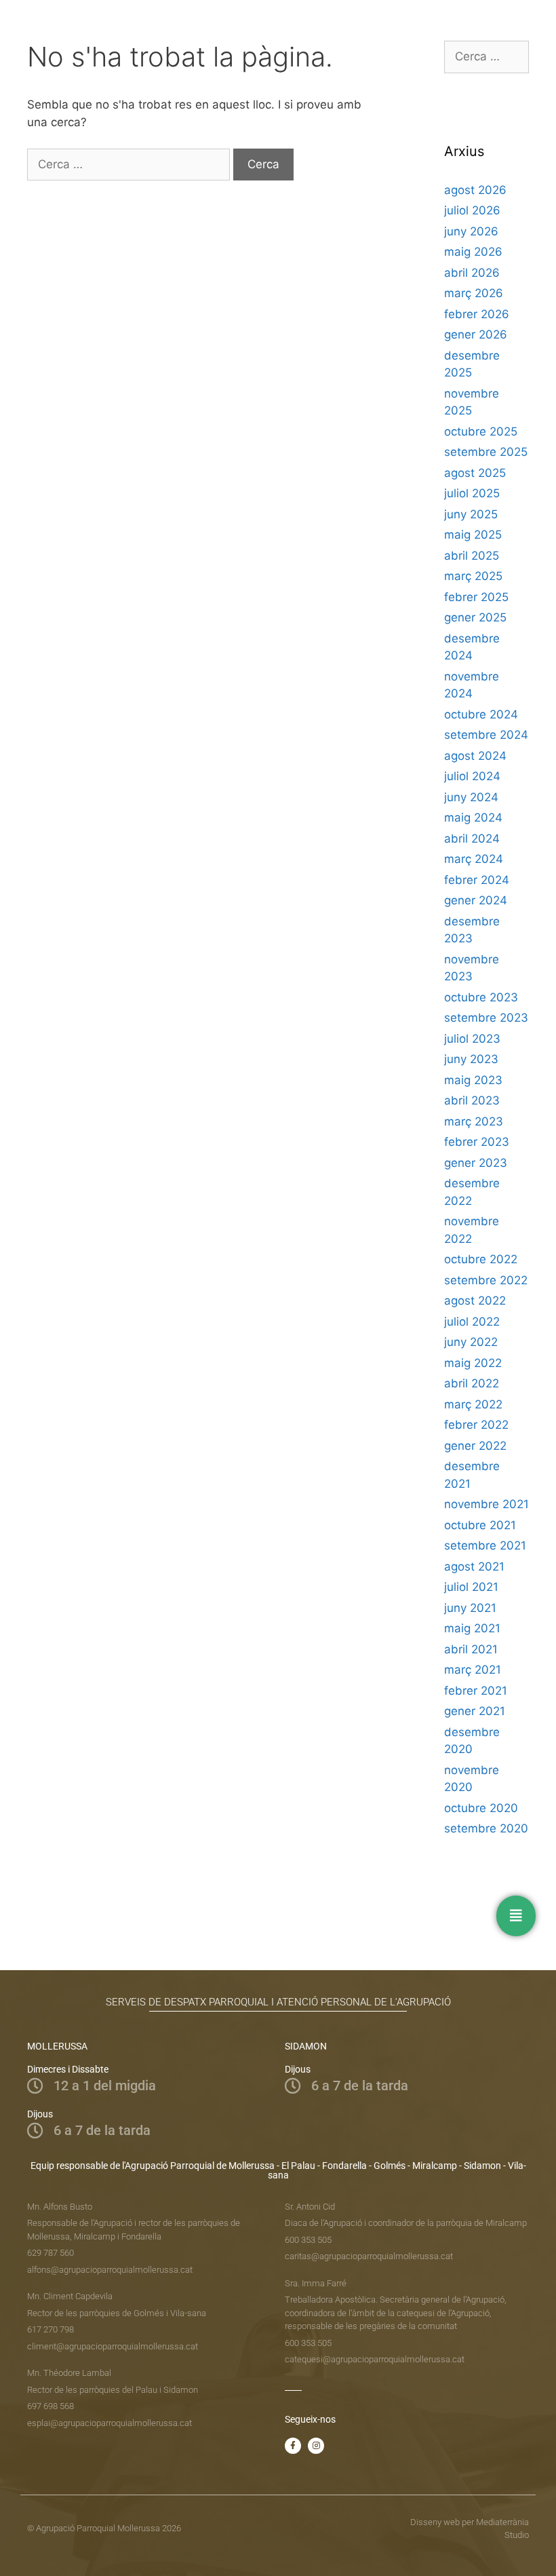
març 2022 (473, 1404)
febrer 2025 (476, 597)
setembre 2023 (486, 1018)
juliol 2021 (471, 1587)
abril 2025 (472, 556)
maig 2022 (473, 1363)
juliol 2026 (472, 210)
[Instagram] (316, 2446)
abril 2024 (472, 839)
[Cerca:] (130, 164)
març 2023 (474, 1121)
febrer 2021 (476, 1691)
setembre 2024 (486, 735)
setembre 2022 (486, 1280)
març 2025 (473, 576)
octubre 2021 (480, 1525)
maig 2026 (473, 252)
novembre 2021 (487, 1504)
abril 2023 (472, 1100)
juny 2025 (471, 514)
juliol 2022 (472, 1322)
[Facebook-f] (293, 2446)
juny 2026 (471, 231)
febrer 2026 (477, 314)
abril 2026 (472, 273)
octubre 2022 (481, 1259)
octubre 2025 (481, 431)
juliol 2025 (472, 493)
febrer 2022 (476, 1425)
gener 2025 (475, 617)
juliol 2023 (472, 1039)
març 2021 (473, 1670)
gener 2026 (476, 334)
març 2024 (474, 859)
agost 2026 (475, 190)
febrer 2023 (477, 1142)
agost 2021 (474, 1566)
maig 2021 (472, 1628)
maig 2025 (473, 535)
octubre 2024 (481, 714)
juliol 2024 (472, 776)
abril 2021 (471, 1649)
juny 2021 (470, 1608)
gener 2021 (475, 1711)
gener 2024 (476, 900)
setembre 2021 (485, 1545)
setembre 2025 (486, 452)
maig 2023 (473, 1080)
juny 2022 (471, 1342)
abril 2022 (472, 1383)
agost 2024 (475, 756)
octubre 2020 (481, 1808)
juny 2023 (471, 1059)
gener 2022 (475, 1446)
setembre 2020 (486, 1828)
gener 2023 (476, 1163)
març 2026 (474, 293)
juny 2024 (471, 797)
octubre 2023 (481, 997)
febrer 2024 (477, 880)
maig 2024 (473, 818)
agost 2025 (475, 473)
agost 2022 (475, 1301)
